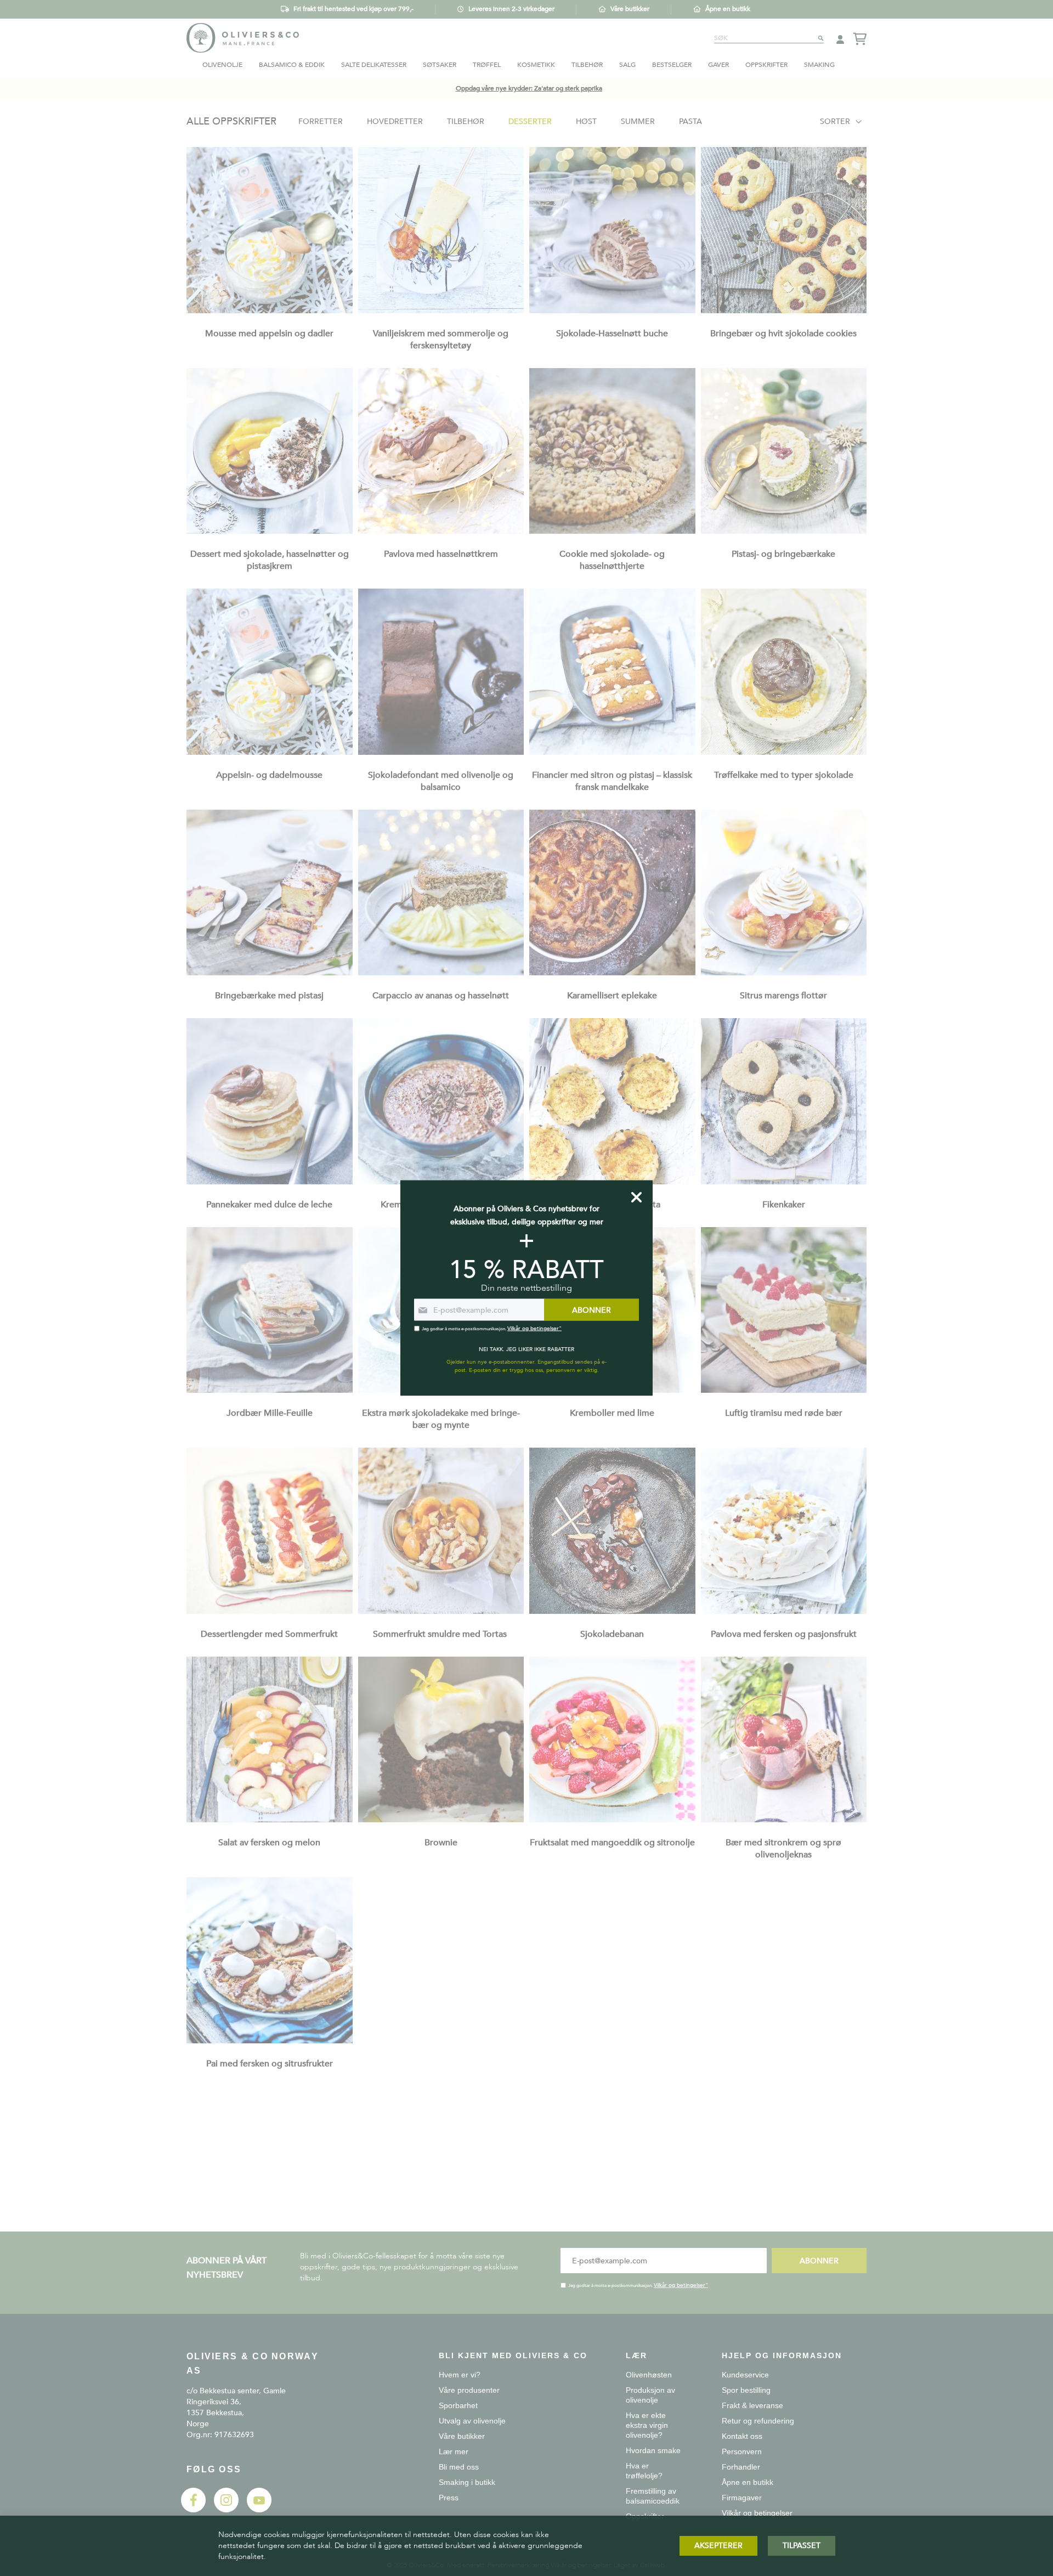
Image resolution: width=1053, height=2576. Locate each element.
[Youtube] (259, 2510)
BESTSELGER (672, 65)
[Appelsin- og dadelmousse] (270, 752)
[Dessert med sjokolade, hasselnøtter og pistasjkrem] (270, 531)
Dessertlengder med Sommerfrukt (269, 1634)
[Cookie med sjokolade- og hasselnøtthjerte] (612, 531)
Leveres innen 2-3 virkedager (511, 9)
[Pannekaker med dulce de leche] (270, 1182)
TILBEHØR (587, 65)
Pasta (690, 122)
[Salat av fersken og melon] (270, 1820)
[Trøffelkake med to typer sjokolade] (784, 752)
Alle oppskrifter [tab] (231, 122)
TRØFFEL (487, 65)
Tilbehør (466, 122)
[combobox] (769, 38)
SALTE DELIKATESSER (374, 65)
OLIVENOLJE (222, 65)
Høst (586, 122)
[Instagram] (226, 2510)
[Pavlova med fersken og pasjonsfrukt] (784, 1611)
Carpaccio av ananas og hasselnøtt (441, 996)
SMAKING (819, 65)
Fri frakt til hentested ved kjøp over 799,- (353, 9)
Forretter (321, 122)
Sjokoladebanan (612, 1634)
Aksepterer (718, 2546)
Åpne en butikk (728, 9)
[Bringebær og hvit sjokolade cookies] (784, 311)
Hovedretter (395, 122)
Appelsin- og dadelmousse (269, 775)
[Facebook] (193, 2510)
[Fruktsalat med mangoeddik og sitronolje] (612, 1820)
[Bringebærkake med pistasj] (270, 973)
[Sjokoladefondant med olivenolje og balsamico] (441, 752)
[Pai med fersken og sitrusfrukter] (270, 2041)
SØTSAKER (440, 65)
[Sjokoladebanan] (612, 1611)
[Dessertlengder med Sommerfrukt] (270, 1611)
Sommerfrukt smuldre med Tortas (441, 1634)
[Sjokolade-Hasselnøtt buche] (612, 311)
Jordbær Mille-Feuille (270, 1413)
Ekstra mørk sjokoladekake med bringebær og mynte (441, 1419)
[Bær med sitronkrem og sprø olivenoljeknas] (784, 1820)
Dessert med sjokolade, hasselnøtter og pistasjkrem (270, 560)
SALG (627, 65)
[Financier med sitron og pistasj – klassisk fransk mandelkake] (612, 752)
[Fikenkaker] (784, 1182)
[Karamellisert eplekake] (612, 973)
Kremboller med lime (612, 1413)
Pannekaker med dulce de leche (269, 1205)
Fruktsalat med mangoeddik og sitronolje (612, 1843)
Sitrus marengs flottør (783, 996)
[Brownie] (441, 1820)
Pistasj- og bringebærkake (783, 554)
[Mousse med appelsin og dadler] (270, 311)
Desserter (530, 122)
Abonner (819, 2261)
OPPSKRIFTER (766, 65)
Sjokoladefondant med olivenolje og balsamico (441, 781)
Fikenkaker (784, 1205)
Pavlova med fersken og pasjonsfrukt (784, 1634)
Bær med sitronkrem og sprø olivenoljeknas (783, 1849)
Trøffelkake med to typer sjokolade (784, 775)
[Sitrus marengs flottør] (784, 973)
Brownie (441, 1843)
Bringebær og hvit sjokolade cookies (783, 334)
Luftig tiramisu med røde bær (784, 1413)
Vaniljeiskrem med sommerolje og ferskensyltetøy (441, 340)
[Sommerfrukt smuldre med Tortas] (441, 1611)
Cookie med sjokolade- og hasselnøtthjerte (612, 560)
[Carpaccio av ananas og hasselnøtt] (441, 973)
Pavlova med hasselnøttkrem (441, 554)
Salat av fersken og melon (269, 1843)
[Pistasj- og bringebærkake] (784, 531)
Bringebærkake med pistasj (269, 996)
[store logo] (243, 38)
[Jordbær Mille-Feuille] (270, 1390)
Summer (638, 122)
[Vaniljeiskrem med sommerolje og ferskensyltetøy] (441, 311)
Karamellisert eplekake (612, 996)
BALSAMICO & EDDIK (292, 65)
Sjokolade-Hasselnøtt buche (612, 334)
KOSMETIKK (536, 65)
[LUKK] (636, 1197)
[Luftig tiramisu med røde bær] (784, 1390)
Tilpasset (802, 2546)
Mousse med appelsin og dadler (269, 334)
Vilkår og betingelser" (681, 2285)
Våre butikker (630, 9)
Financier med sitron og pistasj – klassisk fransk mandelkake (612, 781)
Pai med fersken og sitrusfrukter (270, 2064)
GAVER (718, 65)
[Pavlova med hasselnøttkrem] (441, 531)
